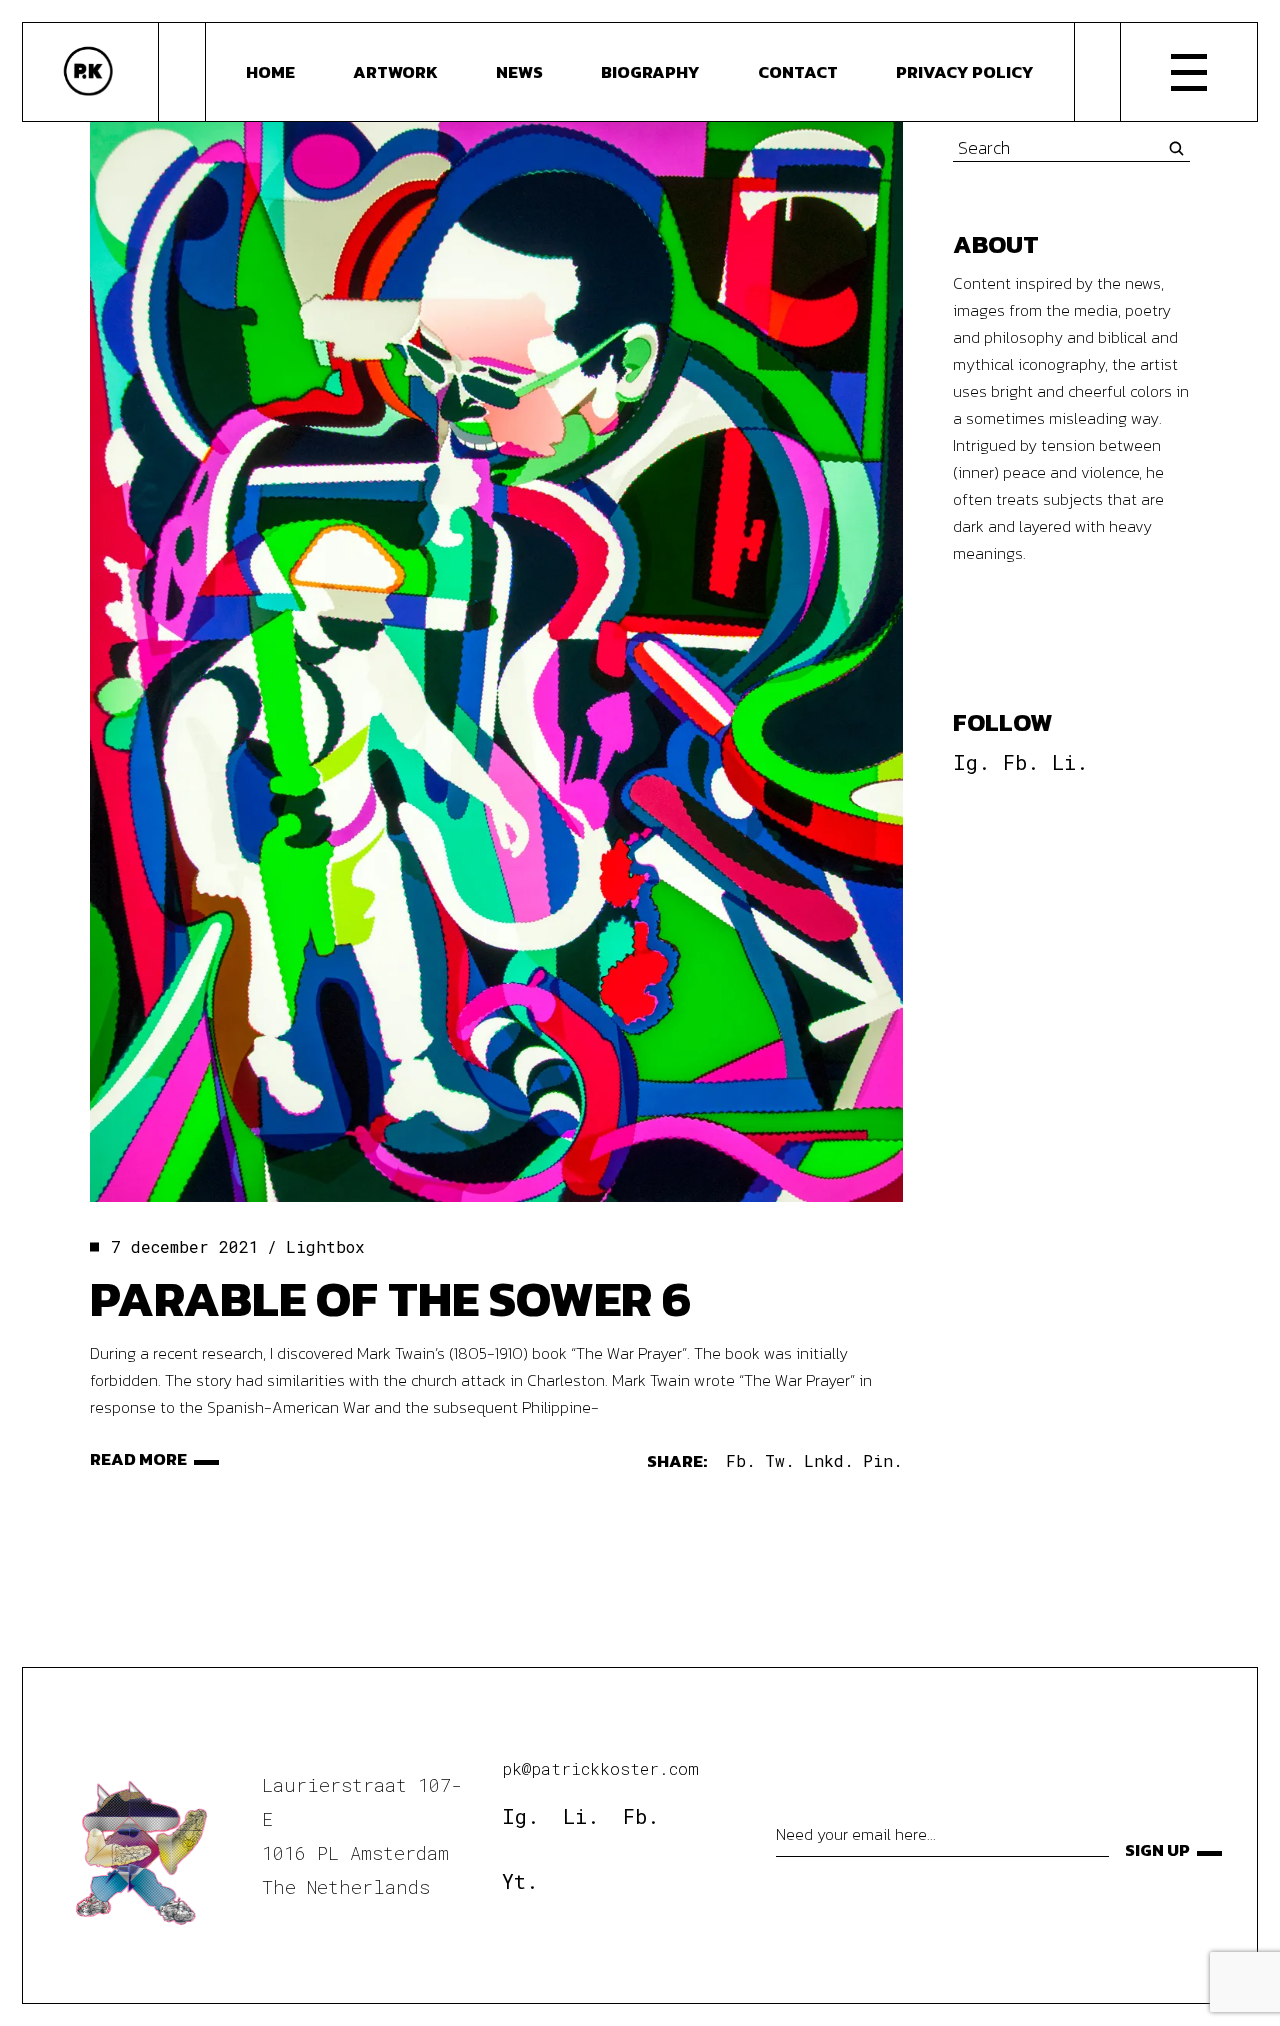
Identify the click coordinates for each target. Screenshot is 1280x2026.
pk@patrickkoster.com (600, 1768)
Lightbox (325, 1246)
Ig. (971, 762)
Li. (1070, 762)
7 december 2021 (185, 1246)
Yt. (520, 1881)
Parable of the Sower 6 (390, 1298)
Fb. (1021, 762)
